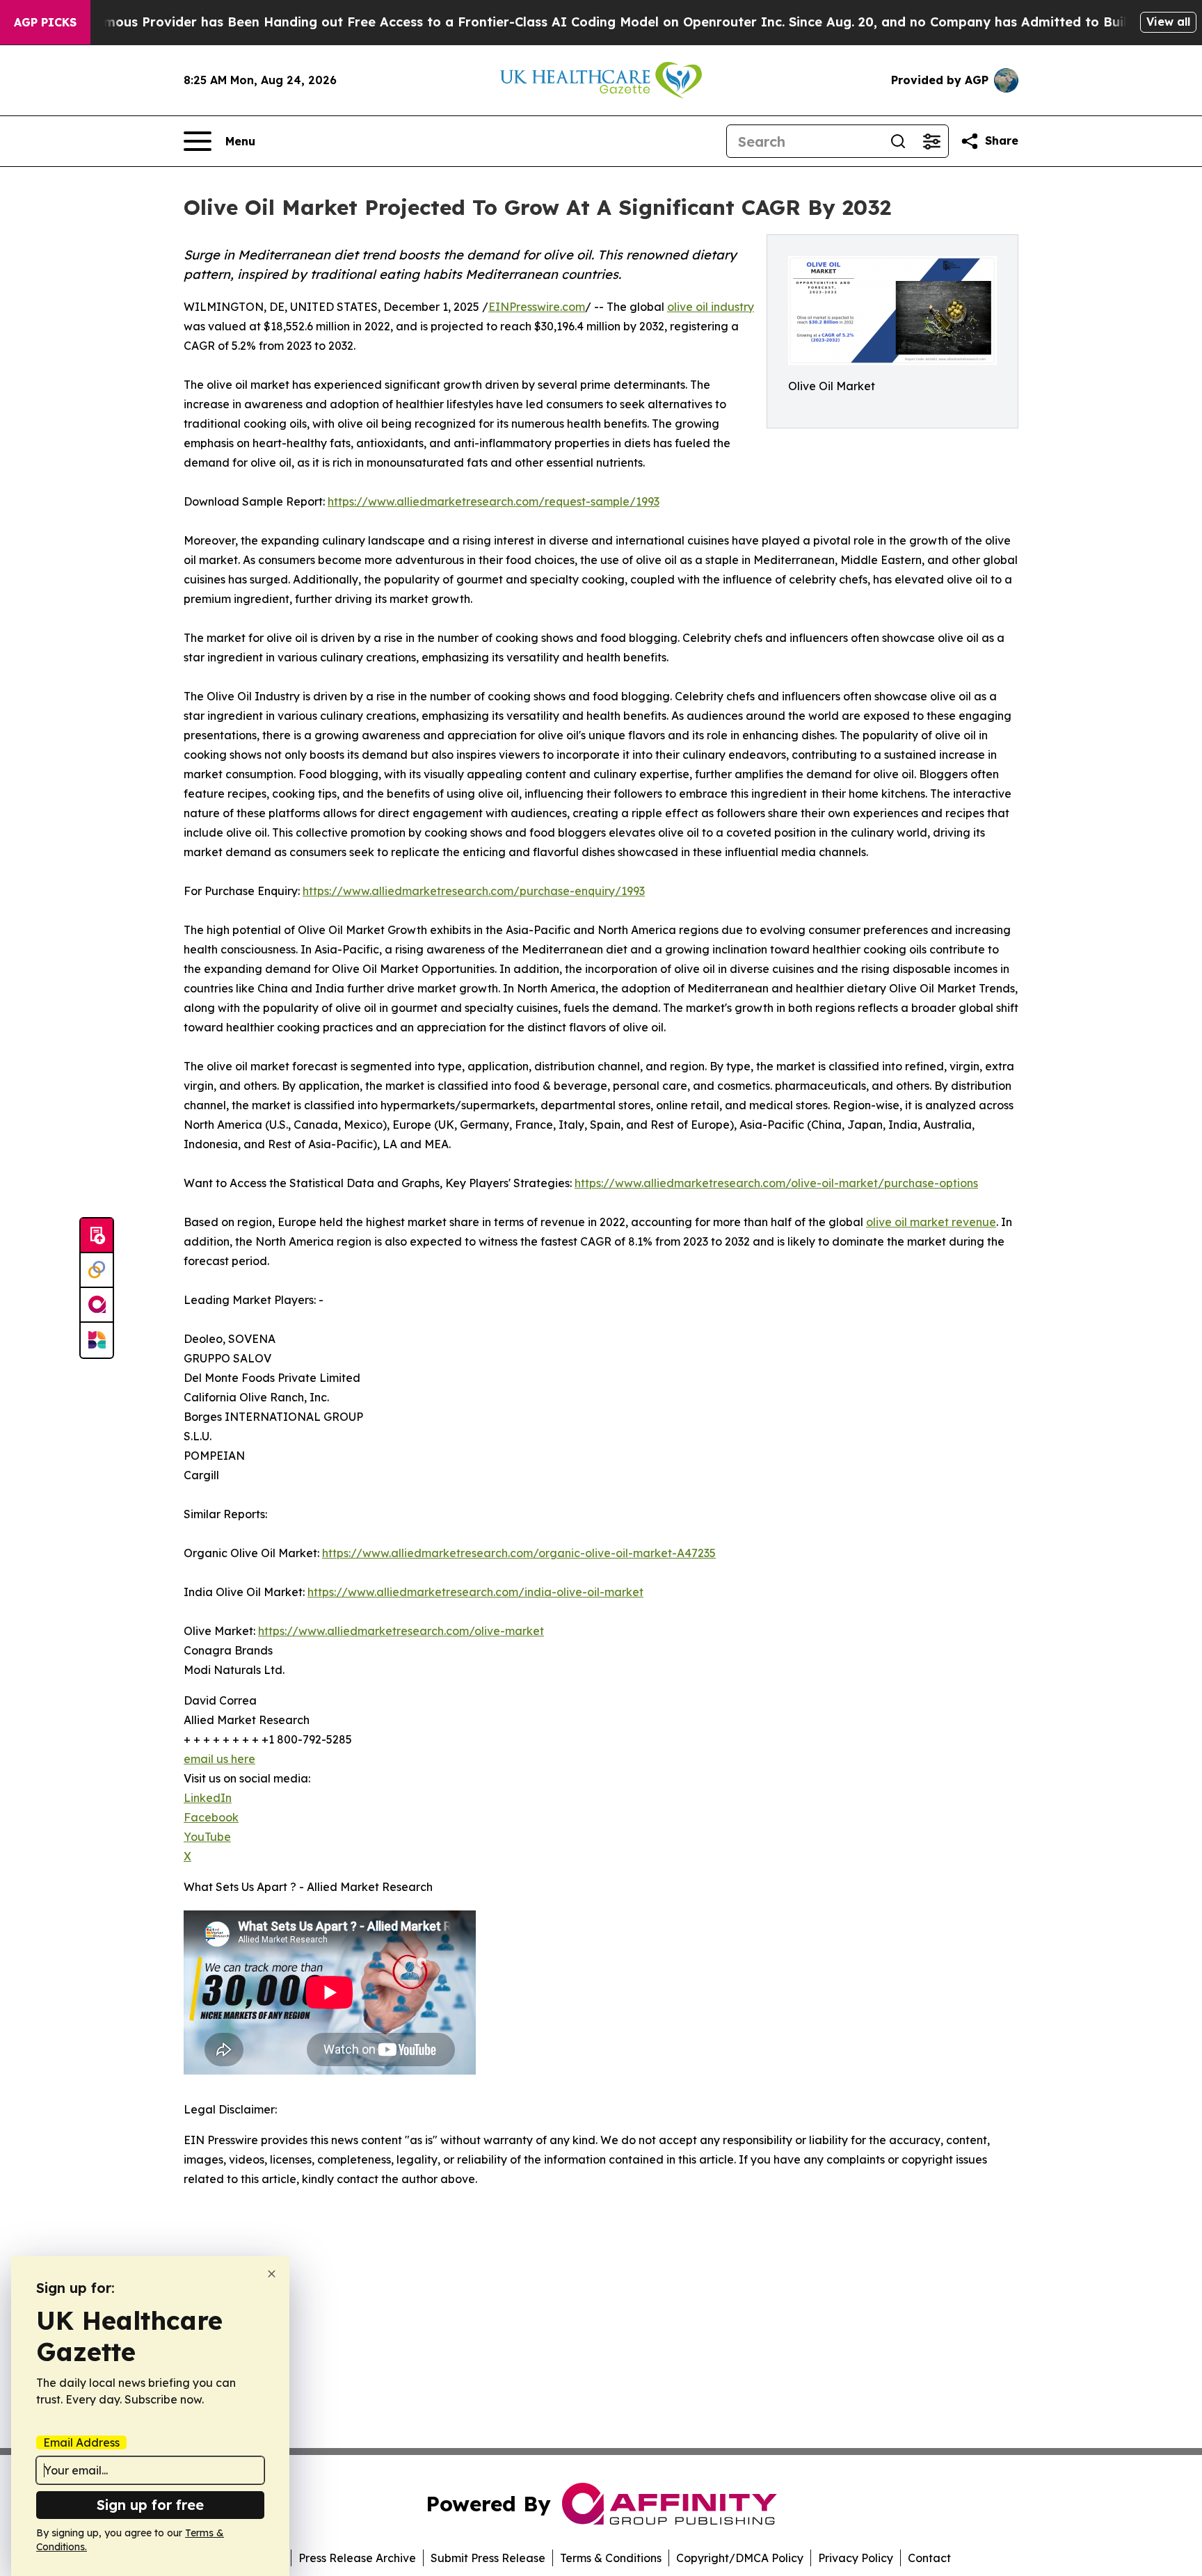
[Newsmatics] (97, 1340)
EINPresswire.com (537, 307)
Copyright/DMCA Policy (740, 2558)
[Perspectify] (97, 1271)
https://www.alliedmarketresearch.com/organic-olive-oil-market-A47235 (519, 1553)
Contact (929, 2558)
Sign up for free (150, 2505)
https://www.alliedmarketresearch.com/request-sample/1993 (494, 501)
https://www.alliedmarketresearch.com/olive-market (401, 1631)
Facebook (211, 1817)
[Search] (898, 141)
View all (1168, 22)
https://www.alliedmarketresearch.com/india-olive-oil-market (475, 1592)
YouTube (207, 1837)
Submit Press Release (488, 2558)
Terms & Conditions (611, 2558)
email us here (219, 1759)
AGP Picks (45, 22)
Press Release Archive (357, 2558)
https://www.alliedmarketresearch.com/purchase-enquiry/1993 (474, 891)
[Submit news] (97, 1236)
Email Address (81, 2442)
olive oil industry (711, 307)
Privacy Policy (856, 2558)
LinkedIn (208, 1798)
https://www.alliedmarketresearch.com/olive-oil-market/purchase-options (776, 1183)
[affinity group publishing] (97, 1305)
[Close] (272, 2274)
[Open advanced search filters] (931, 141)
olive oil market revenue (931, 1222)
